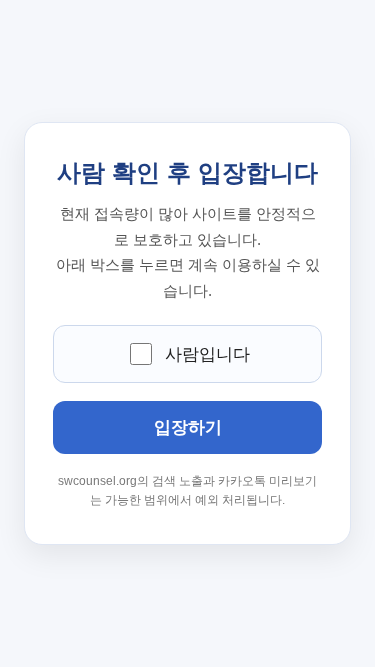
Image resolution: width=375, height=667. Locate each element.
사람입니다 (207, 354)
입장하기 (188, 427)
